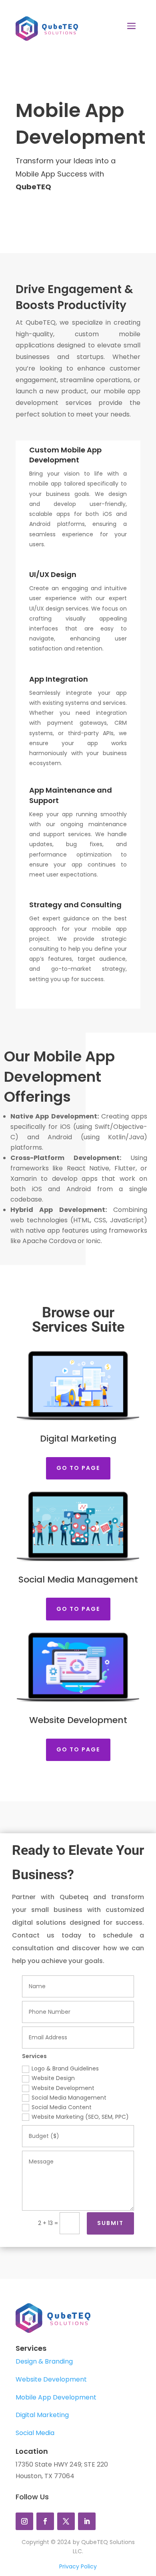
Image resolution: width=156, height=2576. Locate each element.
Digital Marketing (42, 2415)
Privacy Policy (78, 2566)
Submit (110, 2223)
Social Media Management (69, 2098)
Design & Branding (44, 2361)
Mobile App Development (56, 2397)
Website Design (53, 2078)
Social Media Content (62, 2107)
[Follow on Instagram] (24, 2521)
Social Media (35, 2433)
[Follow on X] (66, 2521)
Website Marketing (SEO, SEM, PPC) (80, 2117)
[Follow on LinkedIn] (87, 2521)
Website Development (63, 2088)
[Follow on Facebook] (45, 2521)
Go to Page (78, 1468)
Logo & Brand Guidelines (65, 2068)
